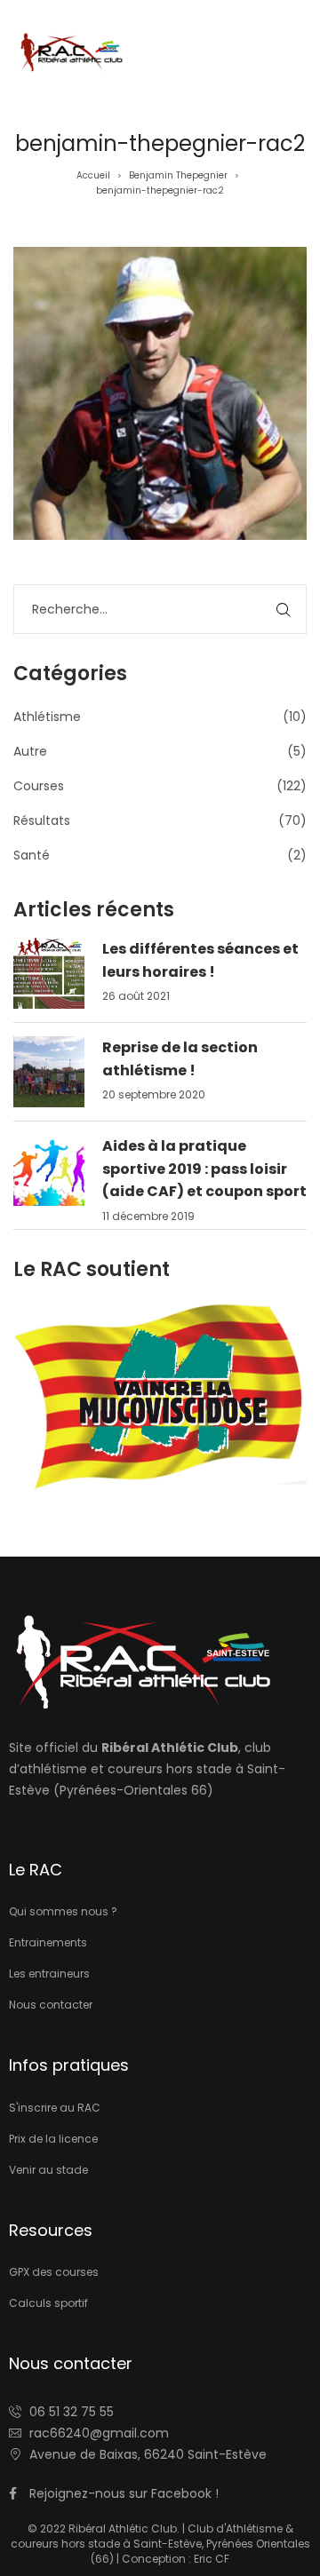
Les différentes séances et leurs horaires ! (200, 960)
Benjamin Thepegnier (178, 175)
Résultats (42, 820)
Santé (32, 855)
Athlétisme (47, 717)
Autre (30, 751)
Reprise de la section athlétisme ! (180, 1059)
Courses (39, 786)
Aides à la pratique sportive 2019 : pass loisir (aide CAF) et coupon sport (204, 1169)
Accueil (93, 175)
